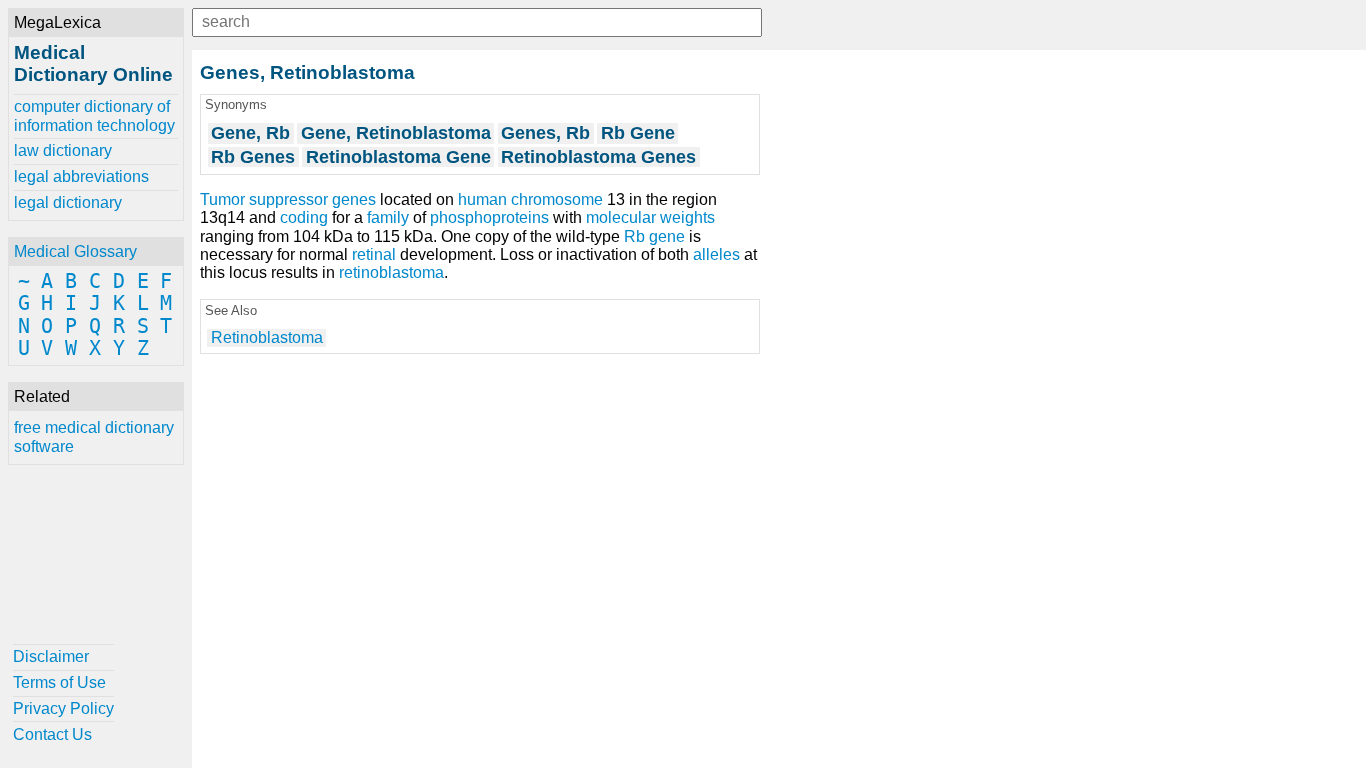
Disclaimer (51, 656)
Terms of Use (59, 682)
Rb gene (654, 236)
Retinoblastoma (267, 337)
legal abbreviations (81, 176)
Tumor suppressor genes (288, 199)
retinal (374, 254)
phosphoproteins (489, 217)
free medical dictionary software (94, 436)
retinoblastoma (391, 272)
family (388, 217)
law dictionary (63, 150)
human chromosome (530, 199)
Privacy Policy (63, 708)
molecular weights (650, 217)
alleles (716, 254)
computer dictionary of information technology (94, 115)
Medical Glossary (75, 251)
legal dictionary (68, 202)
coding (304, 217)
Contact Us (52, 734)
